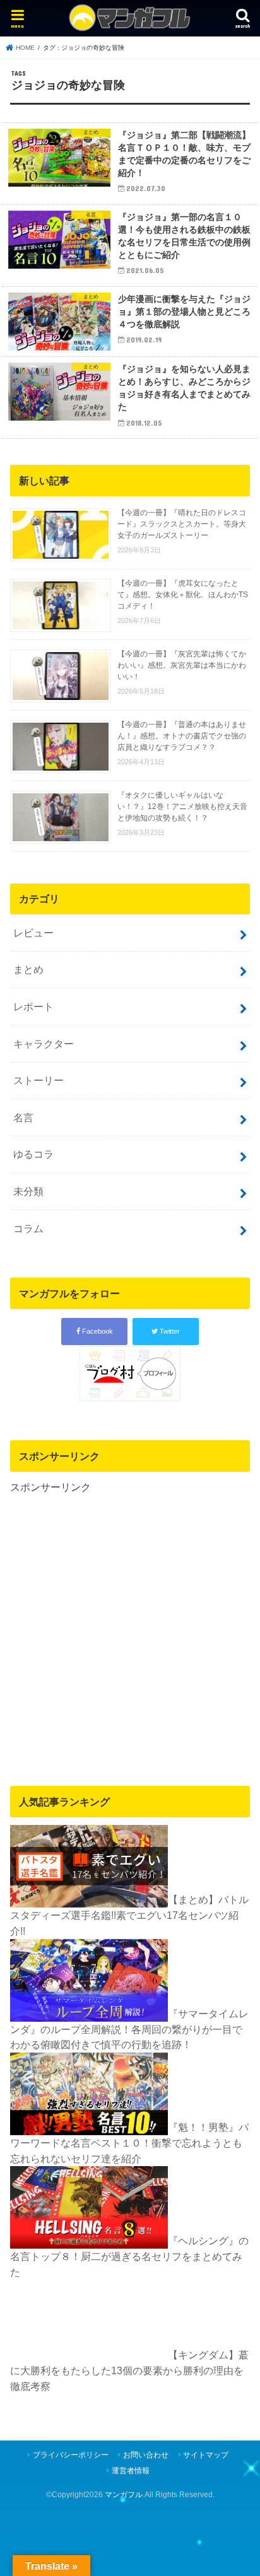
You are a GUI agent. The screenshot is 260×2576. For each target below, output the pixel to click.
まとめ (28, 969)
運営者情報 (131, 2471)
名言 (23, 1117)
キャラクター (44, 1044)
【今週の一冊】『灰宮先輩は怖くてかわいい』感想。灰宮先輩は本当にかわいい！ (182, 665)
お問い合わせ (146, 2455)
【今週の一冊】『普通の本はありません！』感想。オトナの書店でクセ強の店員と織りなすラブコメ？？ (182, 736)
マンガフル (124, 2495)
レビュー (33, 933)
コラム (28, 1228)
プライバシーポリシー (71, 2455)
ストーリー (38, 1080)
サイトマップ (206, 2455)
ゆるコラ (33, 1154)
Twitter (169, 1331)
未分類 (28, 1191)
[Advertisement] (130, 1625)
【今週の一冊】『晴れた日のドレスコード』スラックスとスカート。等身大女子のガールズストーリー (182, 524)
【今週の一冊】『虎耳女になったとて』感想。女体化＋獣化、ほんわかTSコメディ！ (183, 595)
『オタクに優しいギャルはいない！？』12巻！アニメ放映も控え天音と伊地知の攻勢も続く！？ (182, 807)
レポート (33, 1006)
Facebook (97, 1331)
